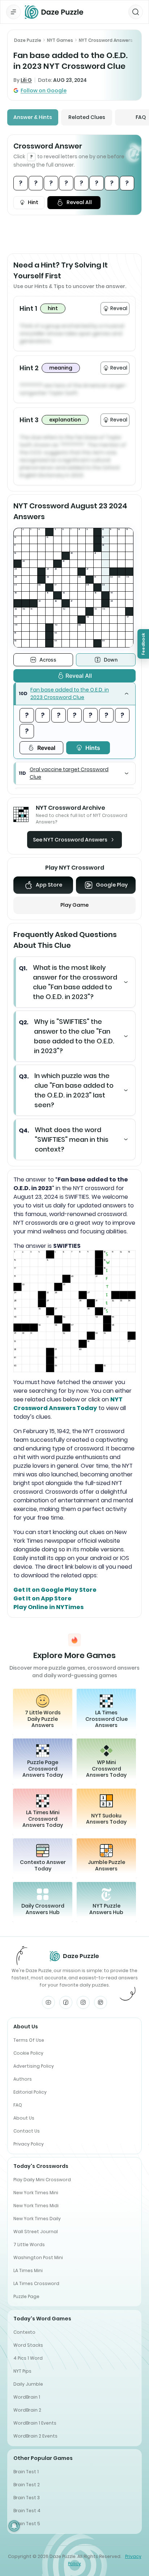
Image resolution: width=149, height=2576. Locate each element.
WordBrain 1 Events (35, 2423)
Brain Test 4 (27, 2511)
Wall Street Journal (36, 2232)
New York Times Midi (36, 2206)
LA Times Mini (28, 2270)
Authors (23, 2079)
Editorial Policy (30, 2092)
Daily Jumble (28, 2384)
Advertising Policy (34, 2066)
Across (48, 660)
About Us (24, 2118)
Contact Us (27, 2131)
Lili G (26, 80)
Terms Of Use (29, 2040)
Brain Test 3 (27, 2498)
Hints (93, 748)
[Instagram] (83, 2002)
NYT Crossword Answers (106, 40)
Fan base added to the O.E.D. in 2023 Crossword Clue (70, 693)
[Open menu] (13, 12)
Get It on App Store (42, 1598)
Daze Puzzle (28, 40)
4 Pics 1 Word (28, 2358)
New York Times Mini (36, 2193)
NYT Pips (22, 2371)
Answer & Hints (33, 117)
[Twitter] (101, 2002)
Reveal (46, 748)
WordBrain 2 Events (35, 2436)
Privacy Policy (29, 2144)
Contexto (24, 2332)
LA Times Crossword (36, 2283)
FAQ (18, 2105)
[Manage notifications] (14, 2526)
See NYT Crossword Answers (70, 840)
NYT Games (60, 40)
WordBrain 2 (27, 2410)
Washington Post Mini (38, 2257)
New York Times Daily (37, 2219)
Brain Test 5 (27, 2524)
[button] (74, 694)
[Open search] (136, 12)
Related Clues (87, 117)
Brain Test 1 (26, 2472)
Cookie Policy (28, 2053)
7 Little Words (29, 2244)
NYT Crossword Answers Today (68, 1404)
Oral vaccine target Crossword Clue (69, 773)
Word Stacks (28, 2345)
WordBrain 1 (27, 2397)
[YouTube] (48, 2002)
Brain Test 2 (27, 2485)
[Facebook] (66, 2002)
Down (111, 660)
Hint (33, 202)
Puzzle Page (26, 2296)
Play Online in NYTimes (48, 1607)
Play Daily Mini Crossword (42, 2180)
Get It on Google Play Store (55, 1590)
